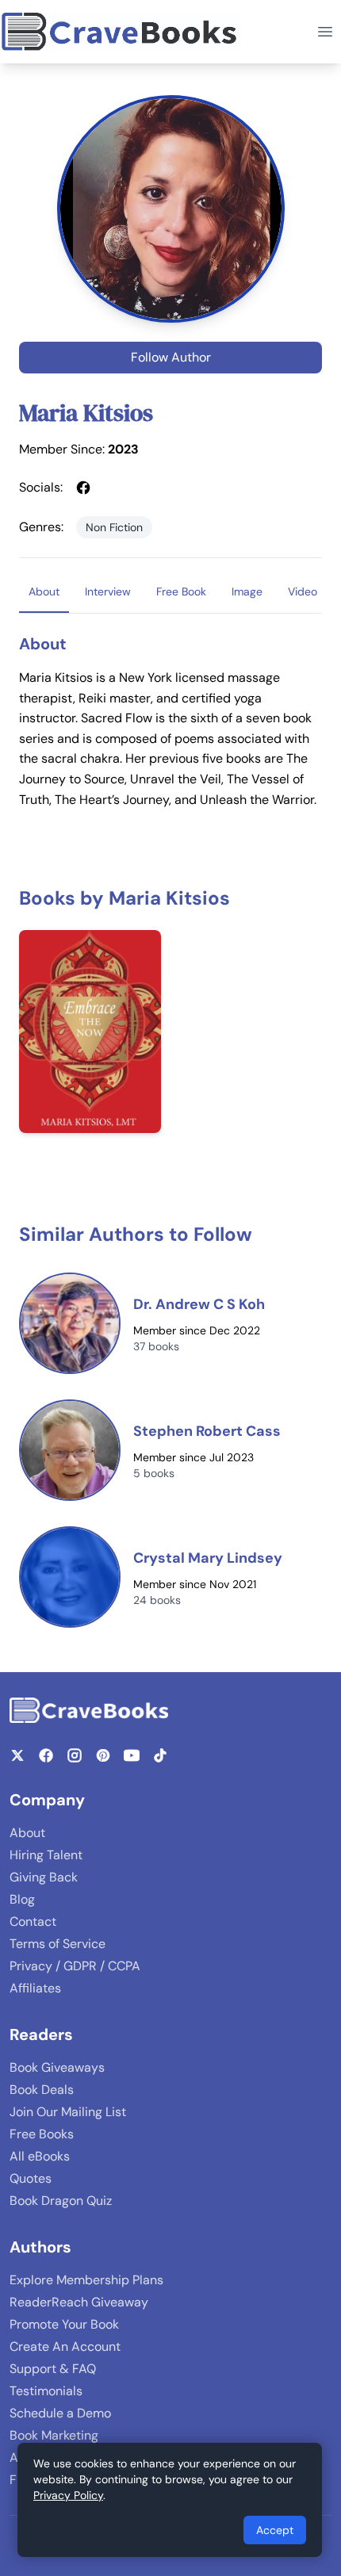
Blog (22, 1899)
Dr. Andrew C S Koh (199, 1304)
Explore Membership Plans (86, 2280)
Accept (275, 2530)
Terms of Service (57, 1944)
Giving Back (44, 1877)
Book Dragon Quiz (61, 2201)
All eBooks (40, 2156)
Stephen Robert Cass (207, 1431)
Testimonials (46, 2391)
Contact (33, 1921)
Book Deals (42, 2090)
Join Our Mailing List (68, 2112)
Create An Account (65, 2346)
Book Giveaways (57, 2067)
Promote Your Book (64, 2324)
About (27, 1833)
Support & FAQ (53, 2369)
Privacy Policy (68, 2495)
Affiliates (35, 1988)
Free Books (42, 2134)
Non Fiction (114, 527)
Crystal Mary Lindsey (208, 1558)
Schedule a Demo (60, 2413)
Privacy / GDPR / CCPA (75, 1966)
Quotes (31, 2178)
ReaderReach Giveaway (79, 2302)
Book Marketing (54, 2435)
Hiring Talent (46, 1855)
